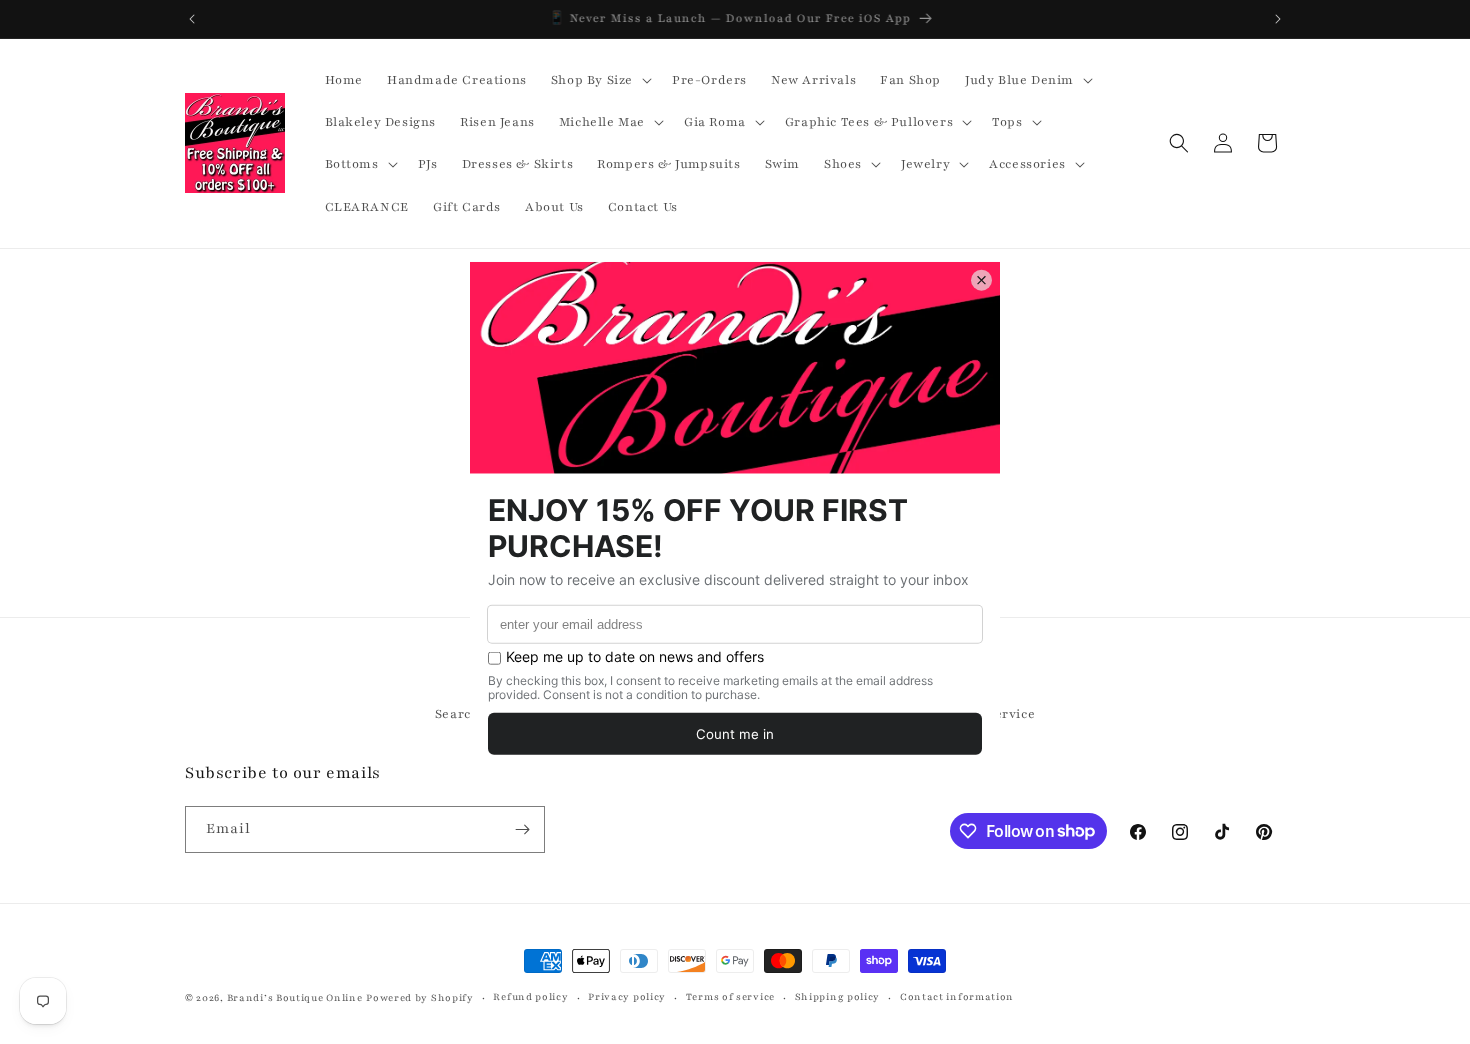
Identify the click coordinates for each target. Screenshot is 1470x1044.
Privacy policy (627, 996)
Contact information (957, 996)
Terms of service (730, 996)
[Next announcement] (1278, 19)
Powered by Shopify (420, 997)
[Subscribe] (522, 829)
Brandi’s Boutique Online (295, 997)
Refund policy (530, 996)
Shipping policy (838, 996)
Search (457, 714)
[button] (599, 80)
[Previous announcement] (192, 19)
